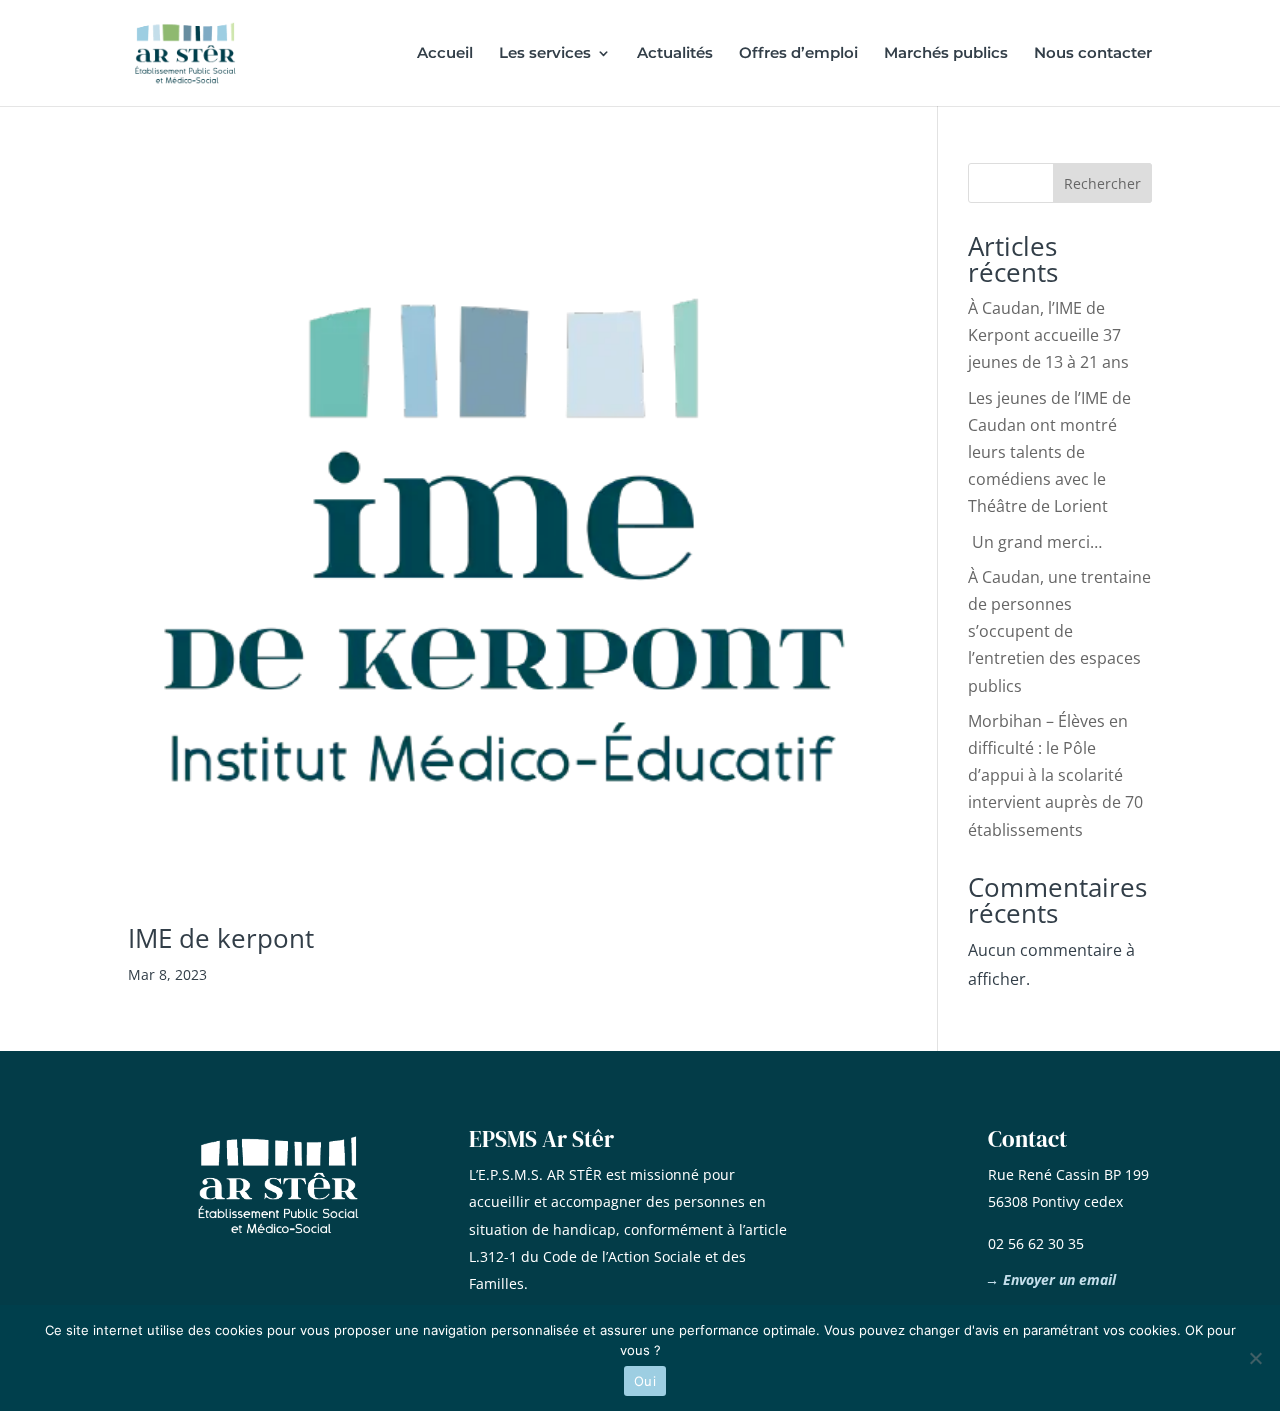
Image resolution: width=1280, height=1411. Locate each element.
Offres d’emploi (798, 54)
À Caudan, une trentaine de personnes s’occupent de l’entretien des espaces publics (1059, 631)
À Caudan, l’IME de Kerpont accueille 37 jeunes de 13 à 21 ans (1048, 335)
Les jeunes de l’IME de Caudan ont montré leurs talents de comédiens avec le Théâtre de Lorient (1049, 452)
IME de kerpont (221, 938)
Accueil (445, 54)
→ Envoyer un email (1050, 1279)
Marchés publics (946, 54)
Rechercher (1102, 183)
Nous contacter (1093, 54)
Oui (645, 1381)
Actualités (675, 54)
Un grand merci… (1035, 542)
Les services (545, 54)
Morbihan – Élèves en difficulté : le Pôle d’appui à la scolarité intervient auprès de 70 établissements (1055, 775)
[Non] (1255, 1358)
